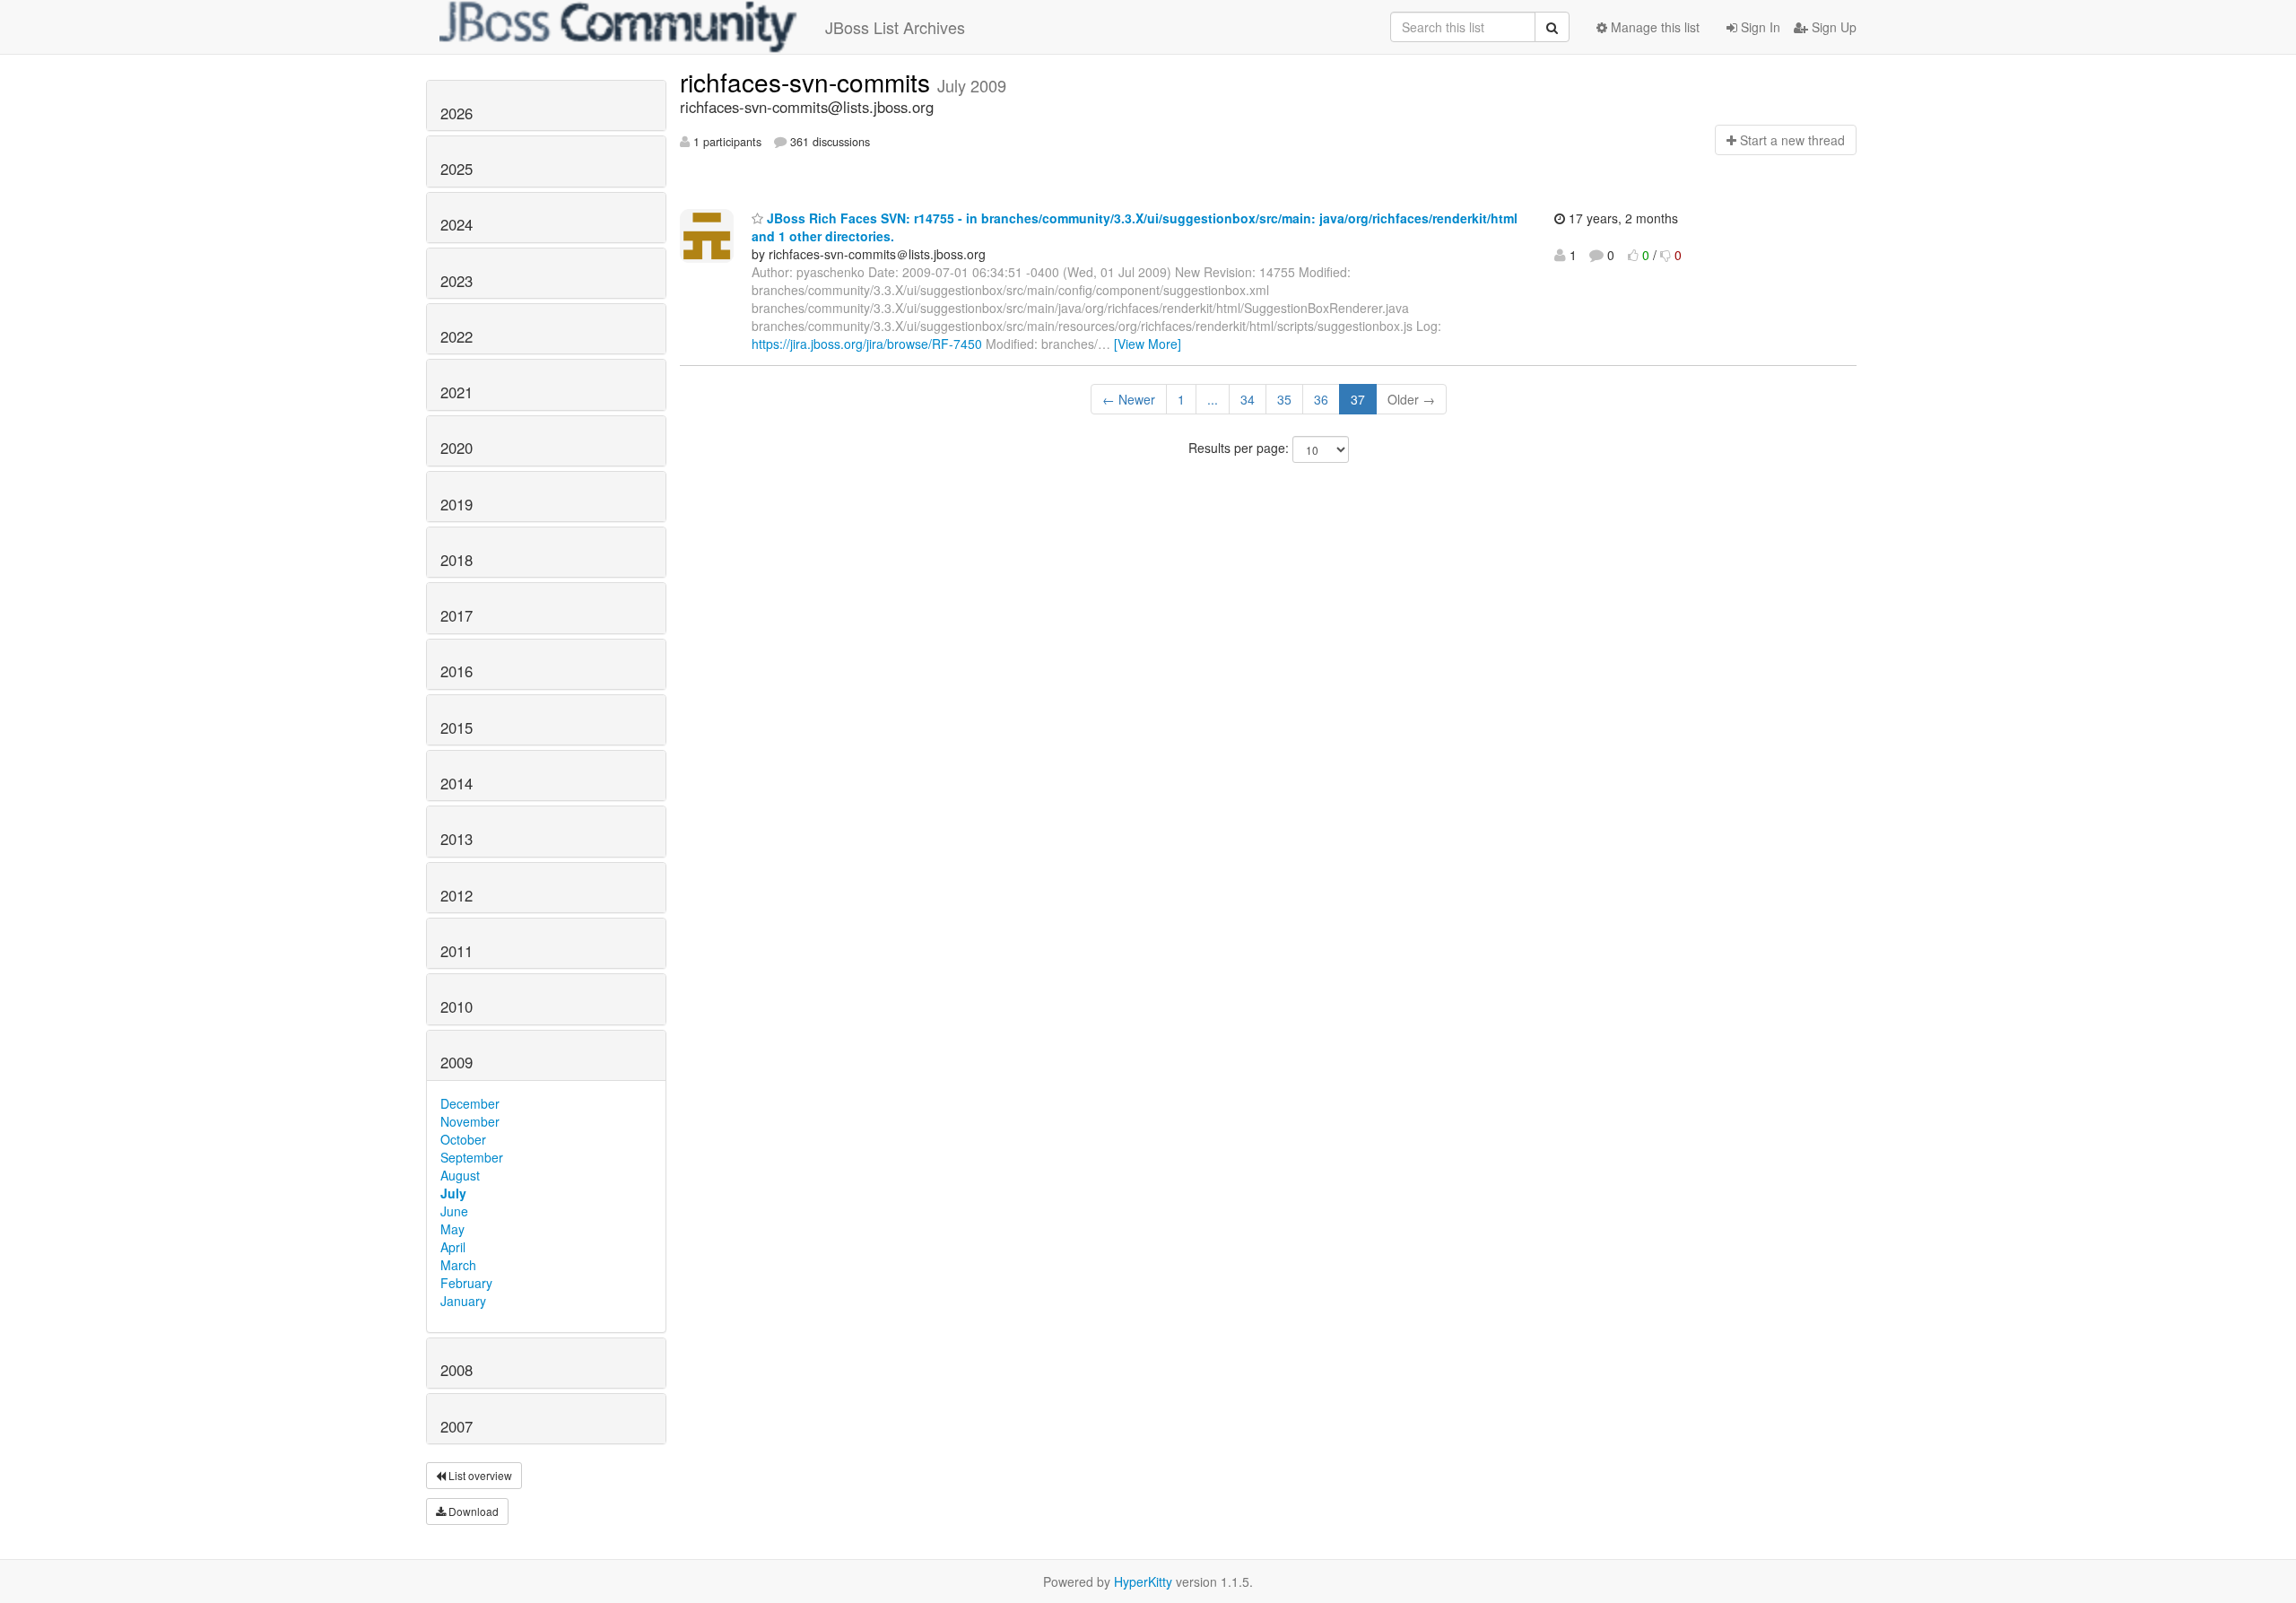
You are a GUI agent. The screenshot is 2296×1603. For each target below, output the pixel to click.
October (463, 1139)
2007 (457, 1426)
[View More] (1148, 344)
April (453, 1247)
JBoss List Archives (895, 27)
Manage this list (1653, 27)
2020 (457, 448)
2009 (457, 1062)
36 (1321, 399)
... (1213, 399)
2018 (457, 560)
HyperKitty (1143, 1581)
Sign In (1759, 27)
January (463, 1301)
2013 (457, 839)
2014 (457, 783)
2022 (457, 336)
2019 (457, 504)
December (470, 1103)
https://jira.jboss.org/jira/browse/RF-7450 (867, 344)
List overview (479, 1475)
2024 (457, 224)
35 (1284, 399)
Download (472, 1511)
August (460, 1175)
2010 (457, 1006)
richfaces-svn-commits (809, 82)
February (466, 1283)
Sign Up (1832, 27)
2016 (457, 671)
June (454, 1211)
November (470, 1121)
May (452, 1229)
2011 (457, 951)
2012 (457, 895)
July (453, 1193)
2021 (457, 392)
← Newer (1129, 399)
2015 (457, 727)
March (458, 1265)
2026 (457, 113)
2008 (457, 1370)
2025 (457, 169)
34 (1248, 399)
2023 (457, 281)
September (472, 1157)
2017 (457, 615)
